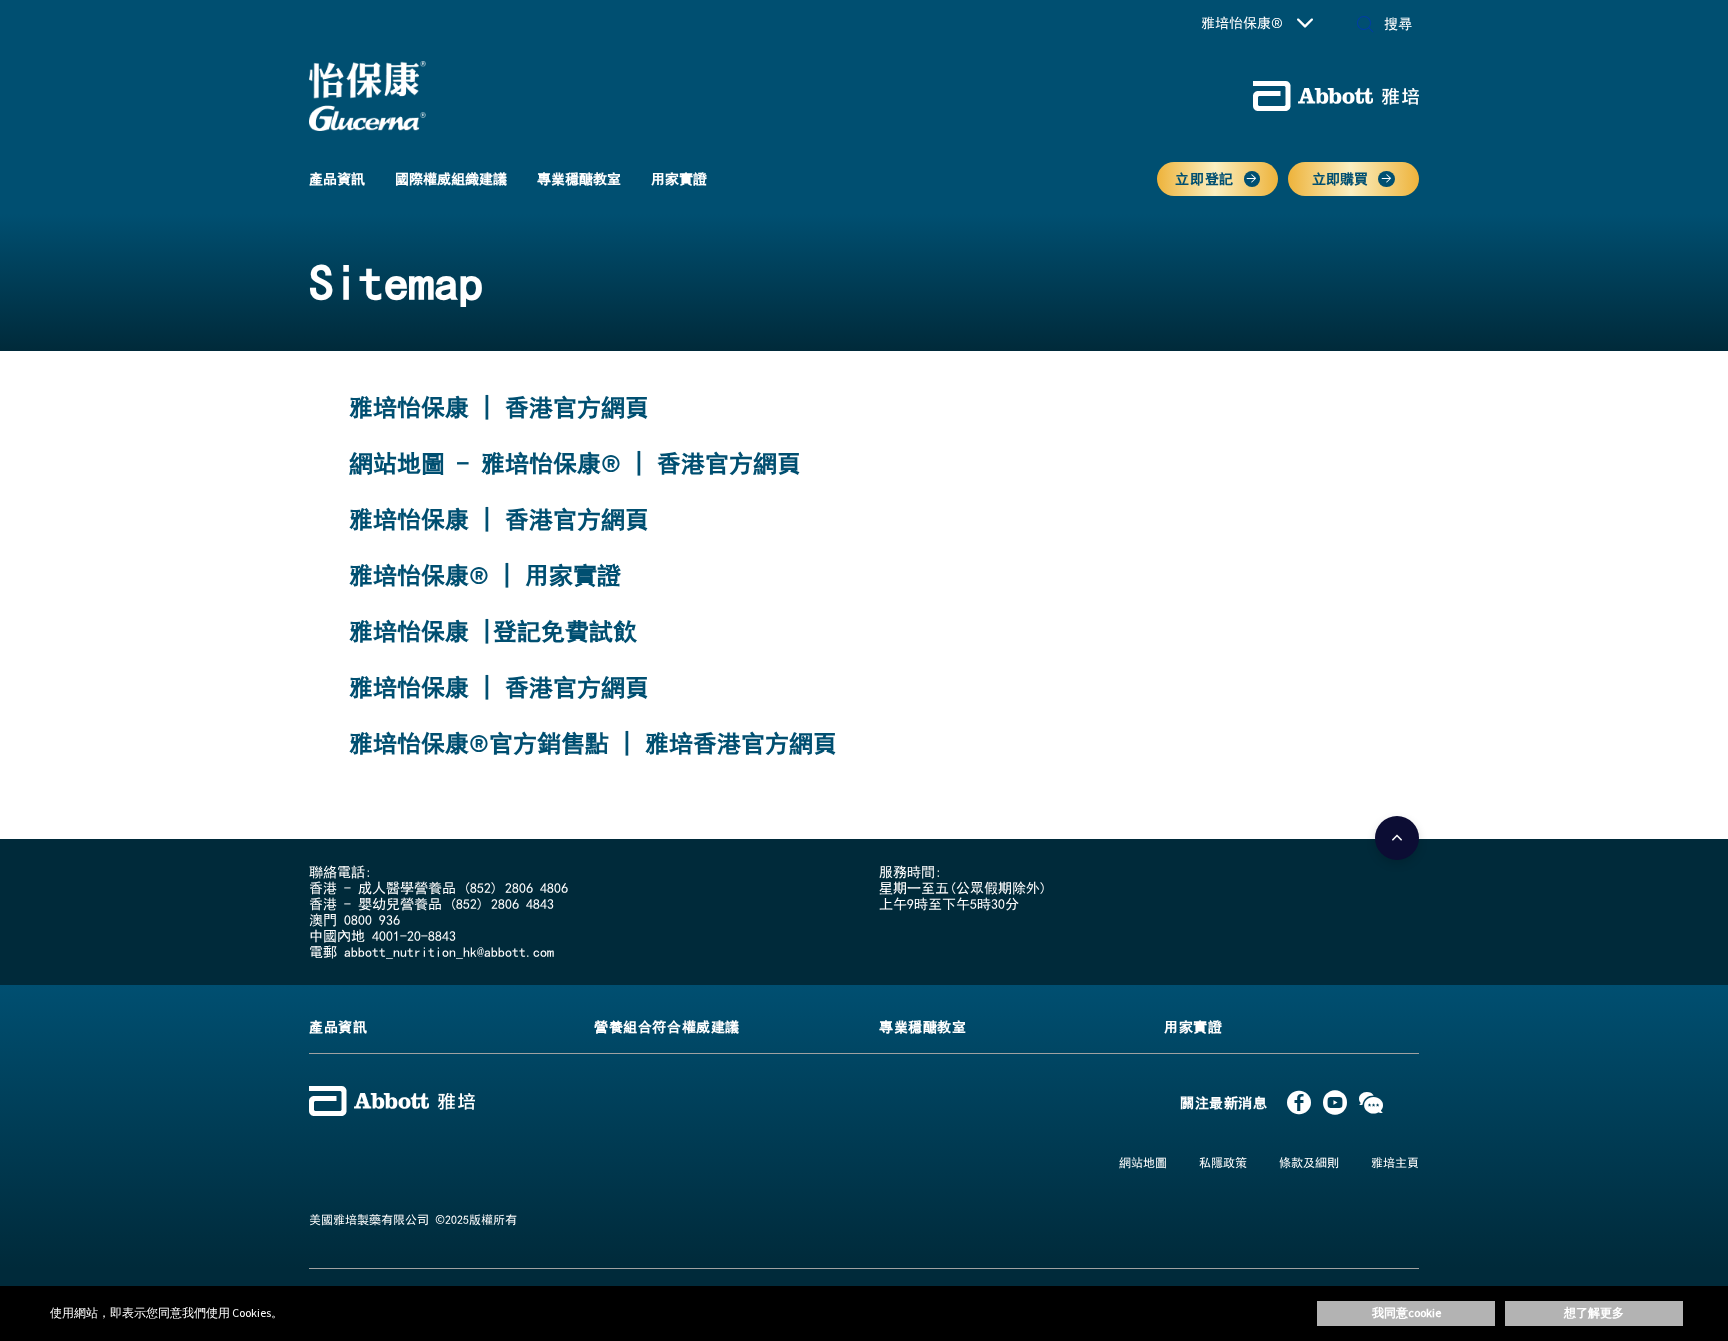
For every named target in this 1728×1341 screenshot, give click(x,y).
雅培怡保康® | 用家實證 (485, 575)
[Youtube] (1335, 1107)
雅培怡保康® (1242, 23)
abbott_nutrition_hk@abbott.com (449, 952)
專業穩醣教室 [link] (579, 179)
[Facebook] (1299, 1107)
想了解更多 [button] (1594, 1312)
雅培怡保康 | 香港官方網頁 (499, 407)
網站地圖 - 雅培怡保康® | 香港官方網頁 (575, 463)
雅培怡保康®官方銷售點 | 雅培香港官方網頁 (593, 743)
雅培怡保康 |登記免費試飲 (493, 631)
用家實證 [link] (679, 179)
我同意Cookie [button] (1406, 1312)
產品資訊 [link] (337, 179)
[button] (1365, 26)
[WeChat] (1371, 1107)
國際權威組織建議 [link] (451, 179)
